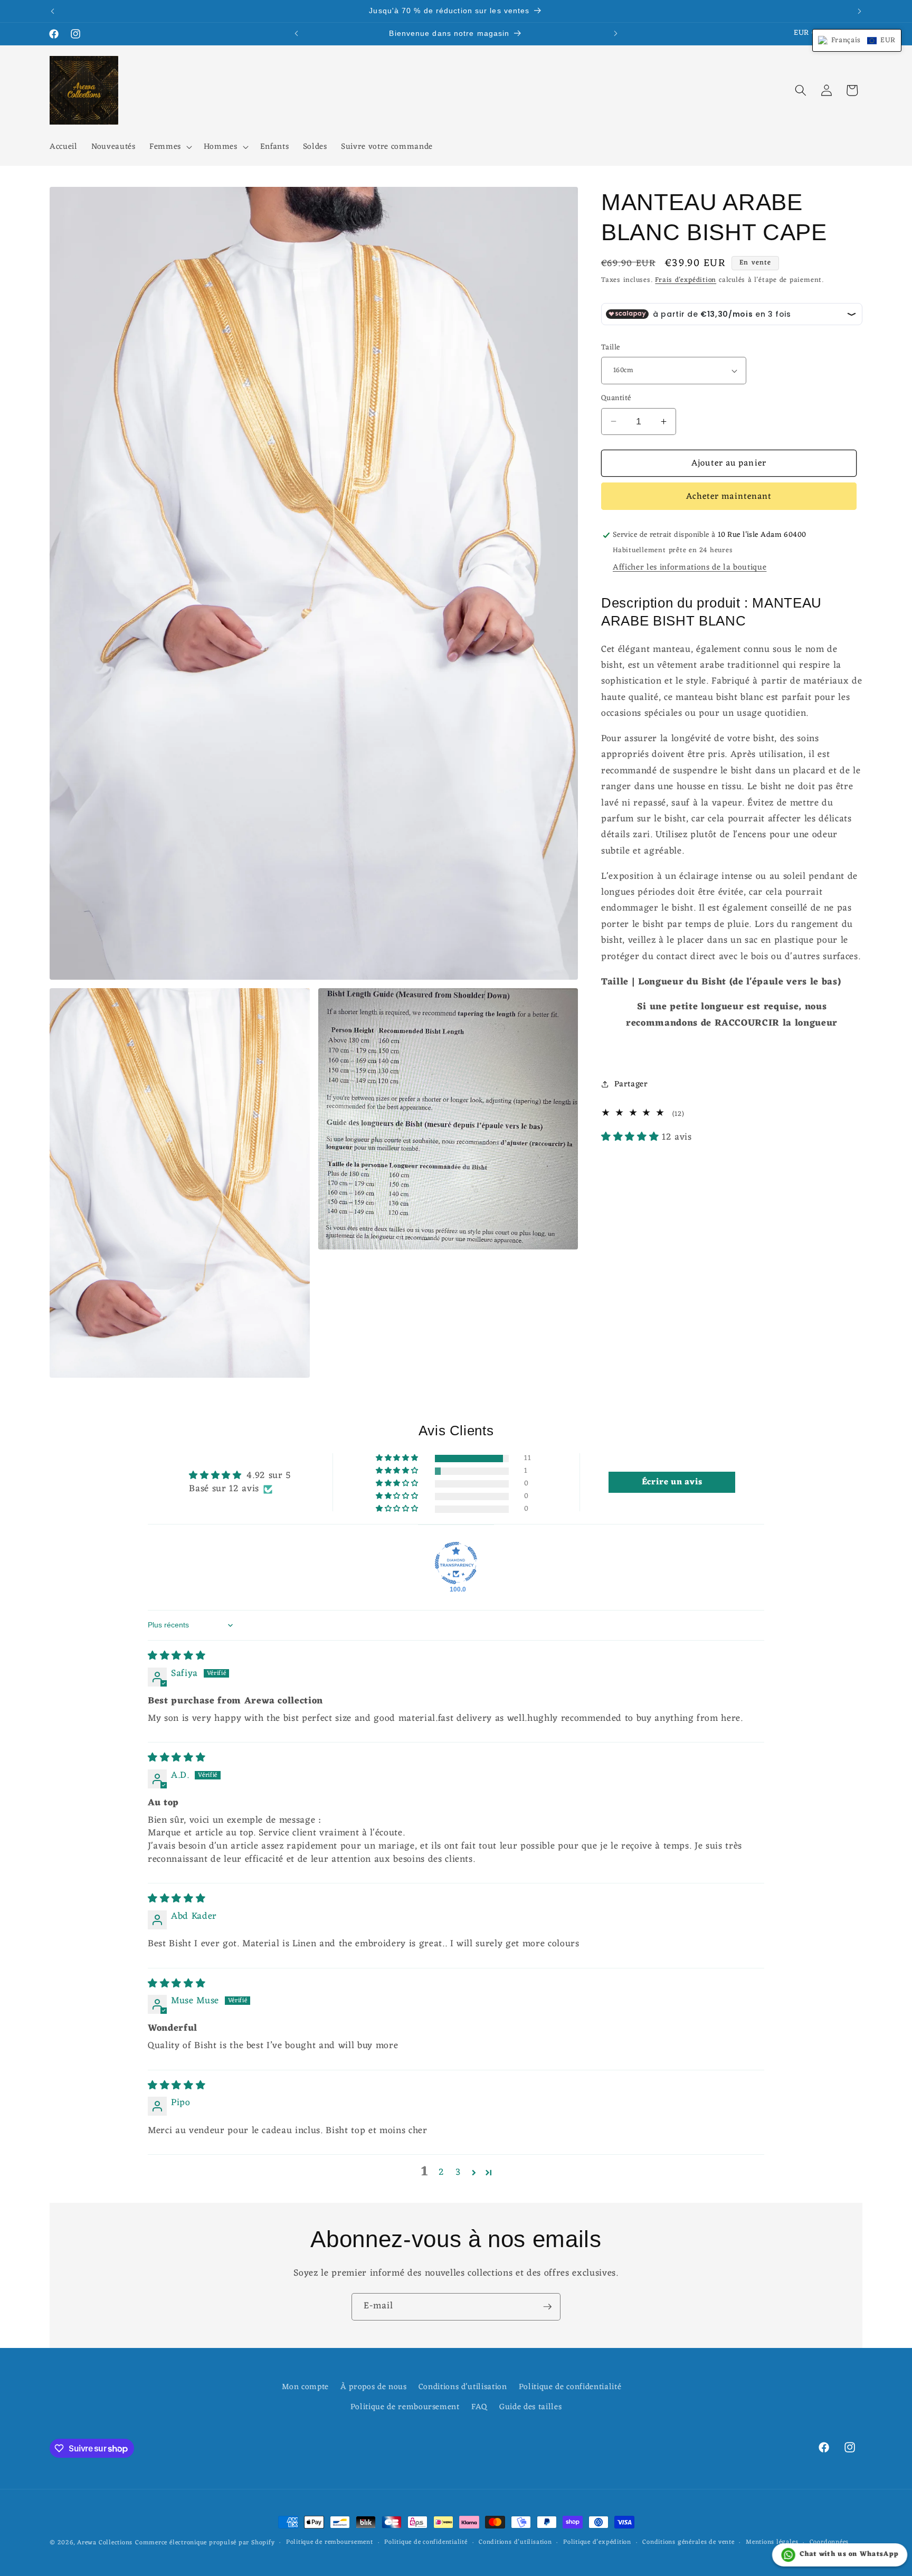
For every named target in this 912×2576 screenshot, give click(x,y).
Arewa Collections (105, 2543)
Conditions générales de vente (688, 2543)
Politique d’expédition (597, 2543)
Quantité (616, 399)
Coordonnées (829, 2543)
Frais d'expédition (686, 280)
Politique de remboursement (405, 2407)
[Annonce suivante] (860, 11)
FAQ (479, 2407)
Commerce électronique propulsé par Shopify (205, 2543)
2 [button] (441, 2173)
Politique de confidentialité (570, 2387)
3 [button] (458, 2173)
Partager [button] (631, 1084)
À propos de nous (374, 2387)
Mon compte (305, 2387)
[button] (170, 147)
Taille (611, 348)
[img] (177, 1656)
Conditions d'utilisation (463, 2387)
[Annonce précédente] (53, 11)
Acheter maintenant (729, 496)
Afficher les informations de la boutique (690, 567)
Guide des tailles (530, 2407)
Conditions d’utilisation (515, 2543)
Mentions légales (772, 2543)
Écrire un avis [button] (672, 1482)
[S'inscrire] (547, 2307)
